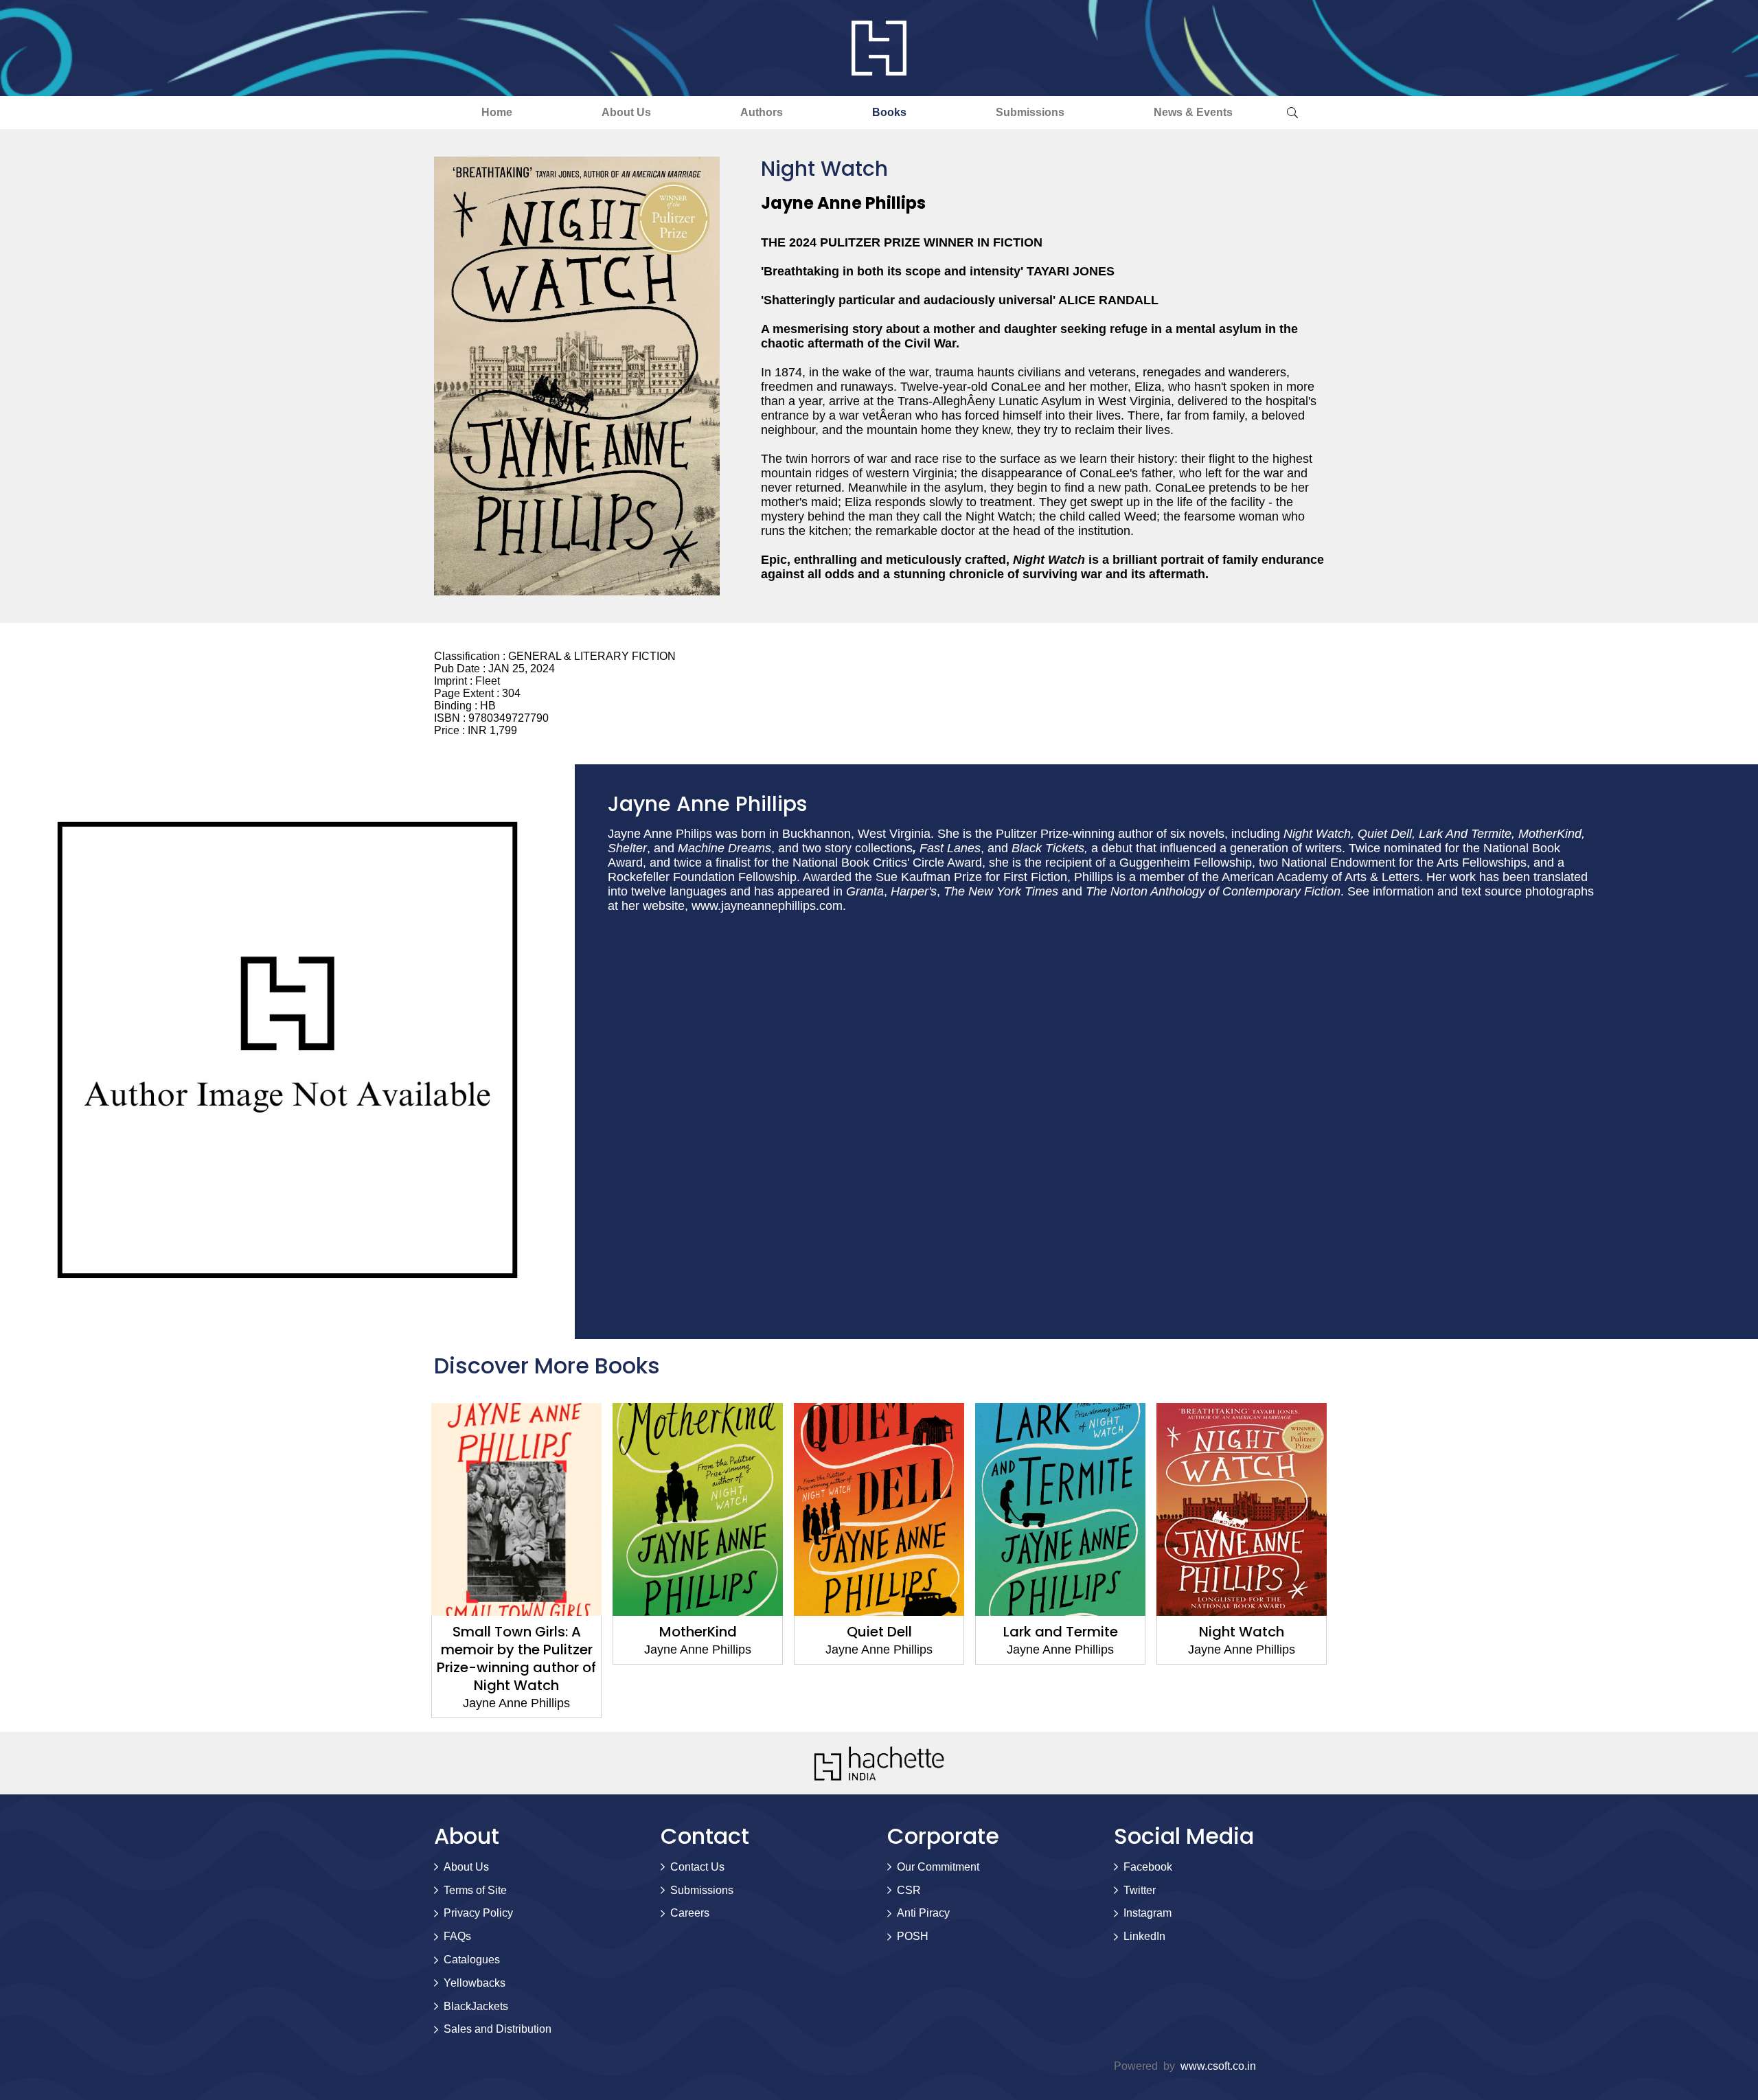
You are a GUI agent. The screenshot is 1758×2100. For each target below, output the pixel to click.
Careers (690, 1913)
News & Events (1193, 112)
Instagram (1148, 1913)
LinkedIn (1144, 1936)
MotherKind (698, 1632)
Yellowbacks (475, 1983)
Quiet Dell (879, 1632)
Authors (762, 112)
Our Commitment (938, 1867)
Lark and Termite (1061, 1632)
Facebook (1148, 1867)
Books (889, 112)
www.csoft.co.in (1218, 2066)
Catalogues (472, 1960)
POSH (913, 1936)
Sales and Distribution (498, 2029)
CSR (909, 1890)
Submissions (1030, 112)
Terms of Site (475, 1890)
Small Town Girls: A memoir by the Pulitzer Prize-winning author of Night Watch (516, 1658)
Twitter (1140, 1890)
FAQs (457, 1936)
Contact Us (697, 1867)
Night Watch (1242, 1632)
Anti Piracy (923, 1913)
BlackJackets (476, 2006)
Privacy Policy (478, 1913)
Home (497, 112)
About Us (626, 112)
